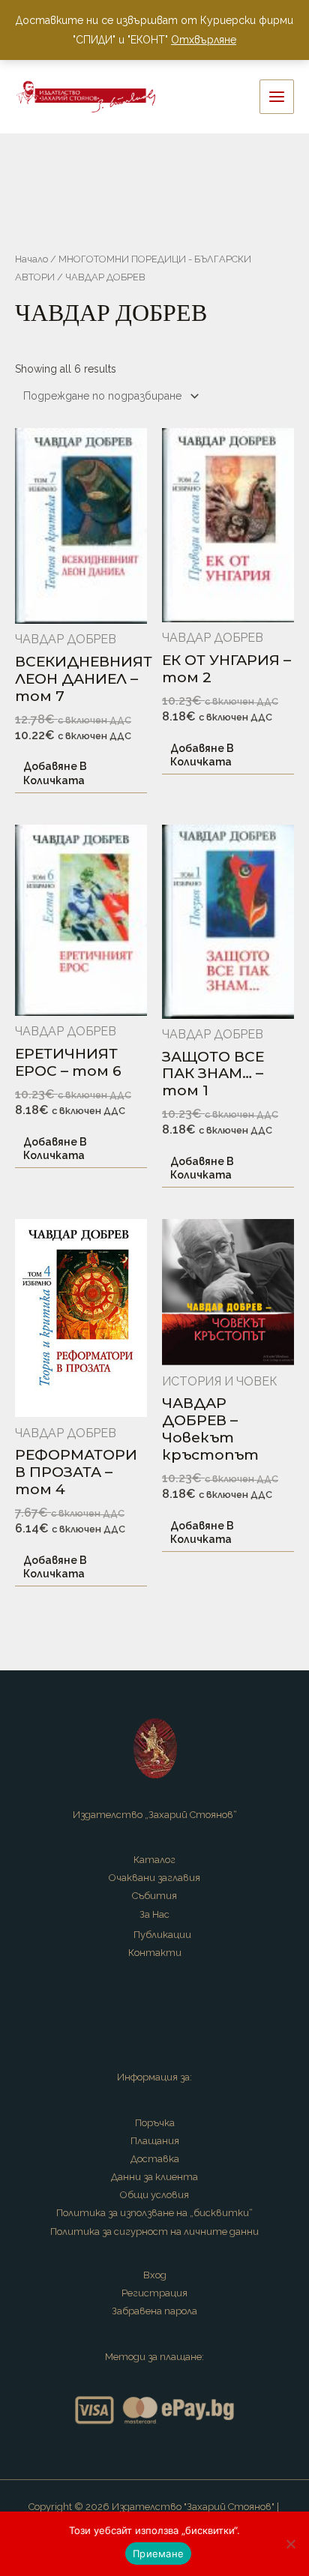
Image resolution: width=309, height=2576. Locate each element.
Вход (155, 2275)
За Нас (154, 1914)
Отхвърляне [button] (204, 40)
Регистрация (154, 2293)
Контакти (155, 1953)
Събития (154, 1896)
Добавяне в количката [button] (55, 773)
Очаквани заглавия (154, 1878)
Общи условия (154, 2195)
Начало (31, 259)
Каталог (154, 1860)
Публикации (162, 1935)
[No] (290, 2544)
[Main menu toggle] (277, 97)
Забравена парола (154, 2311)
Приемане (158, 2554)
